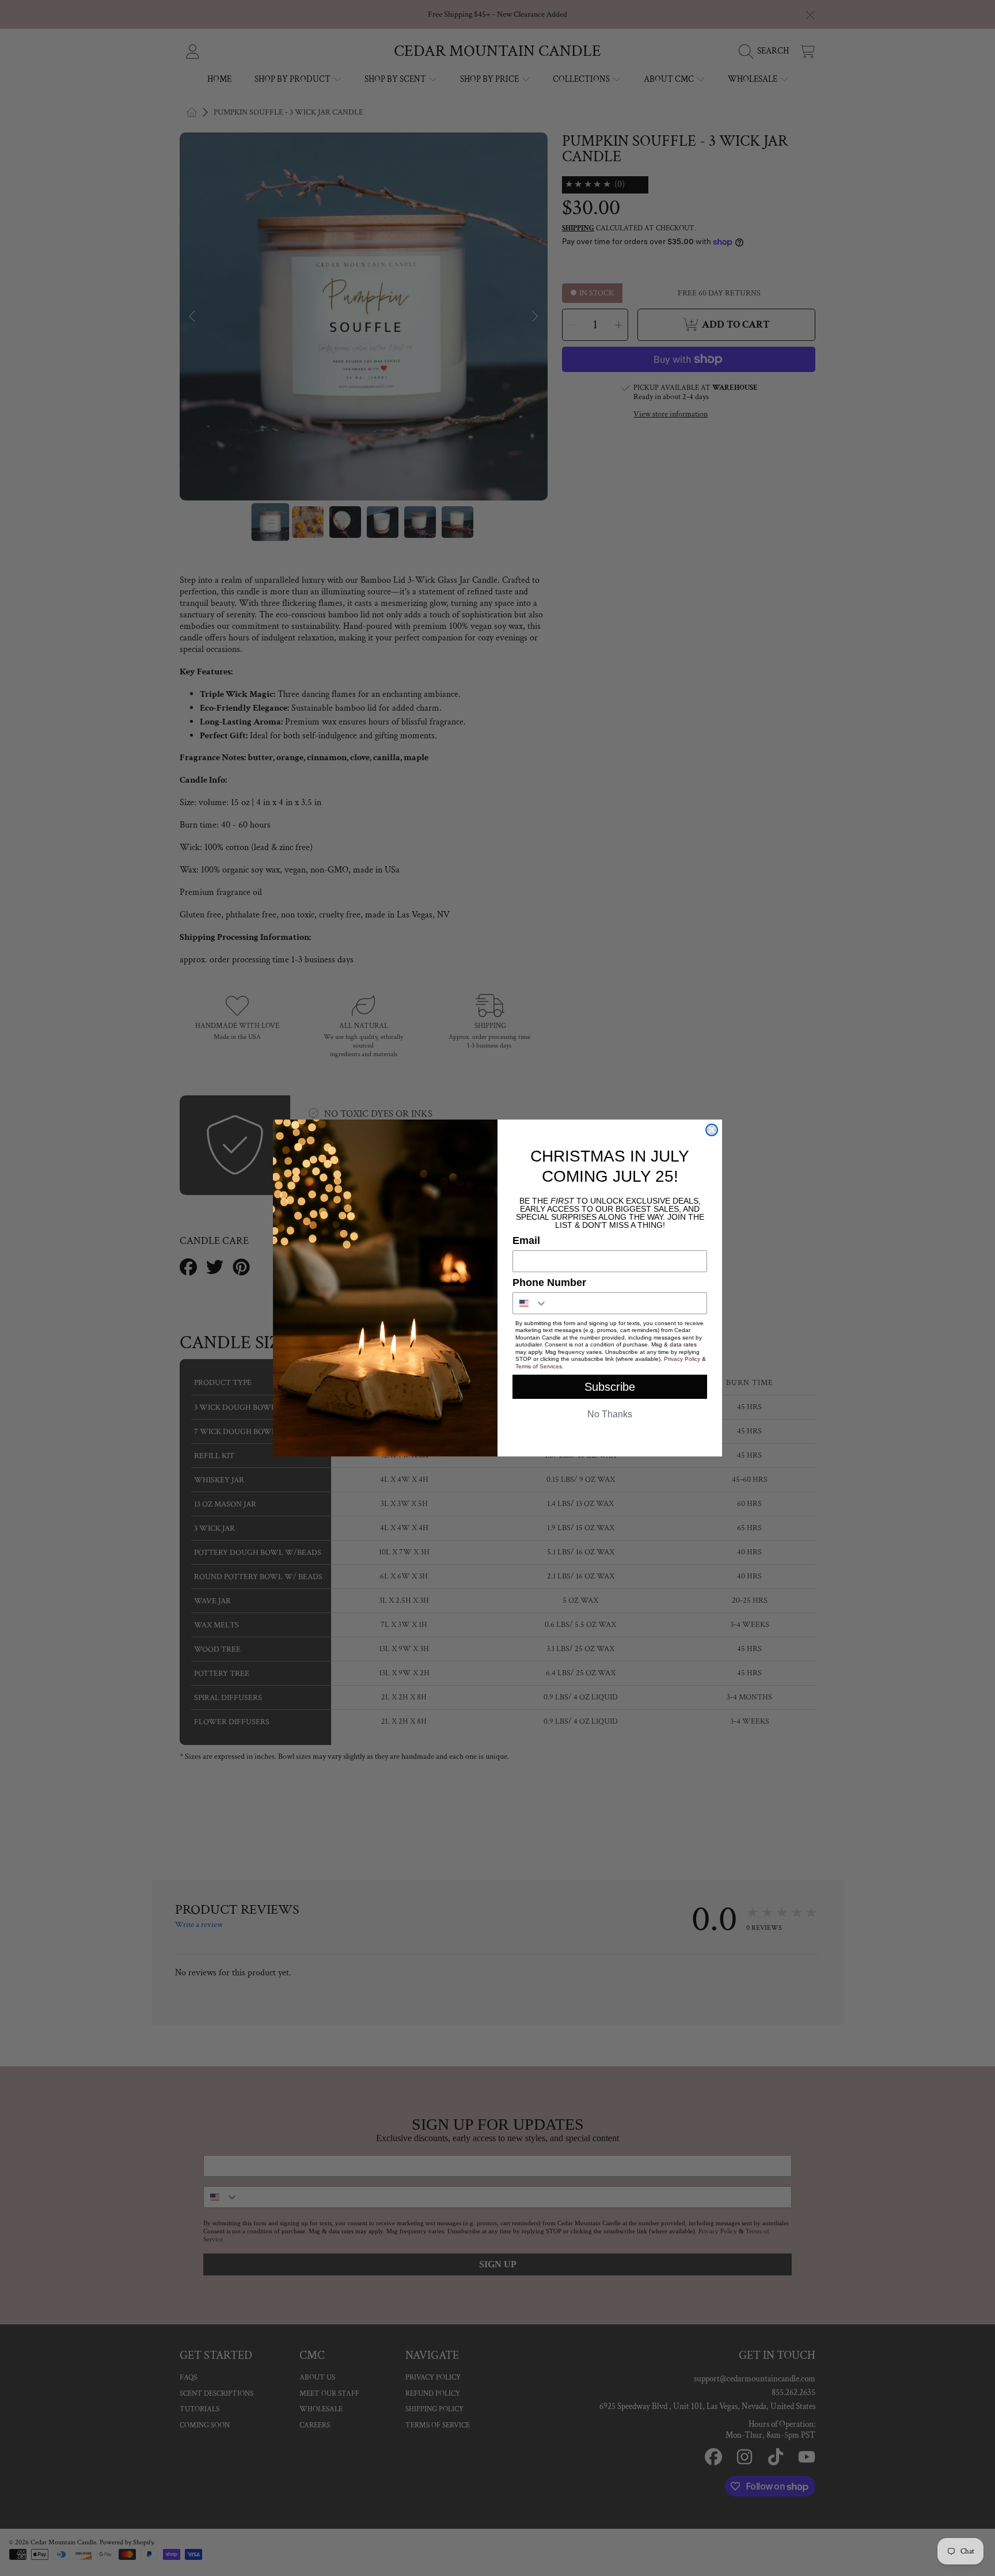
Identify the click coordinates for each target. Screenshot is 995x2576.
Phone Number (549, 1283)
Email (526, 1240)
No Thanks (610, 1414)
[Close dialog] (712, 1130)
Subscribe (610, 1387)
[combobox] (530, 1303)
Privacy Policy (682, 1359)
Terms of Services (539, 1366)
